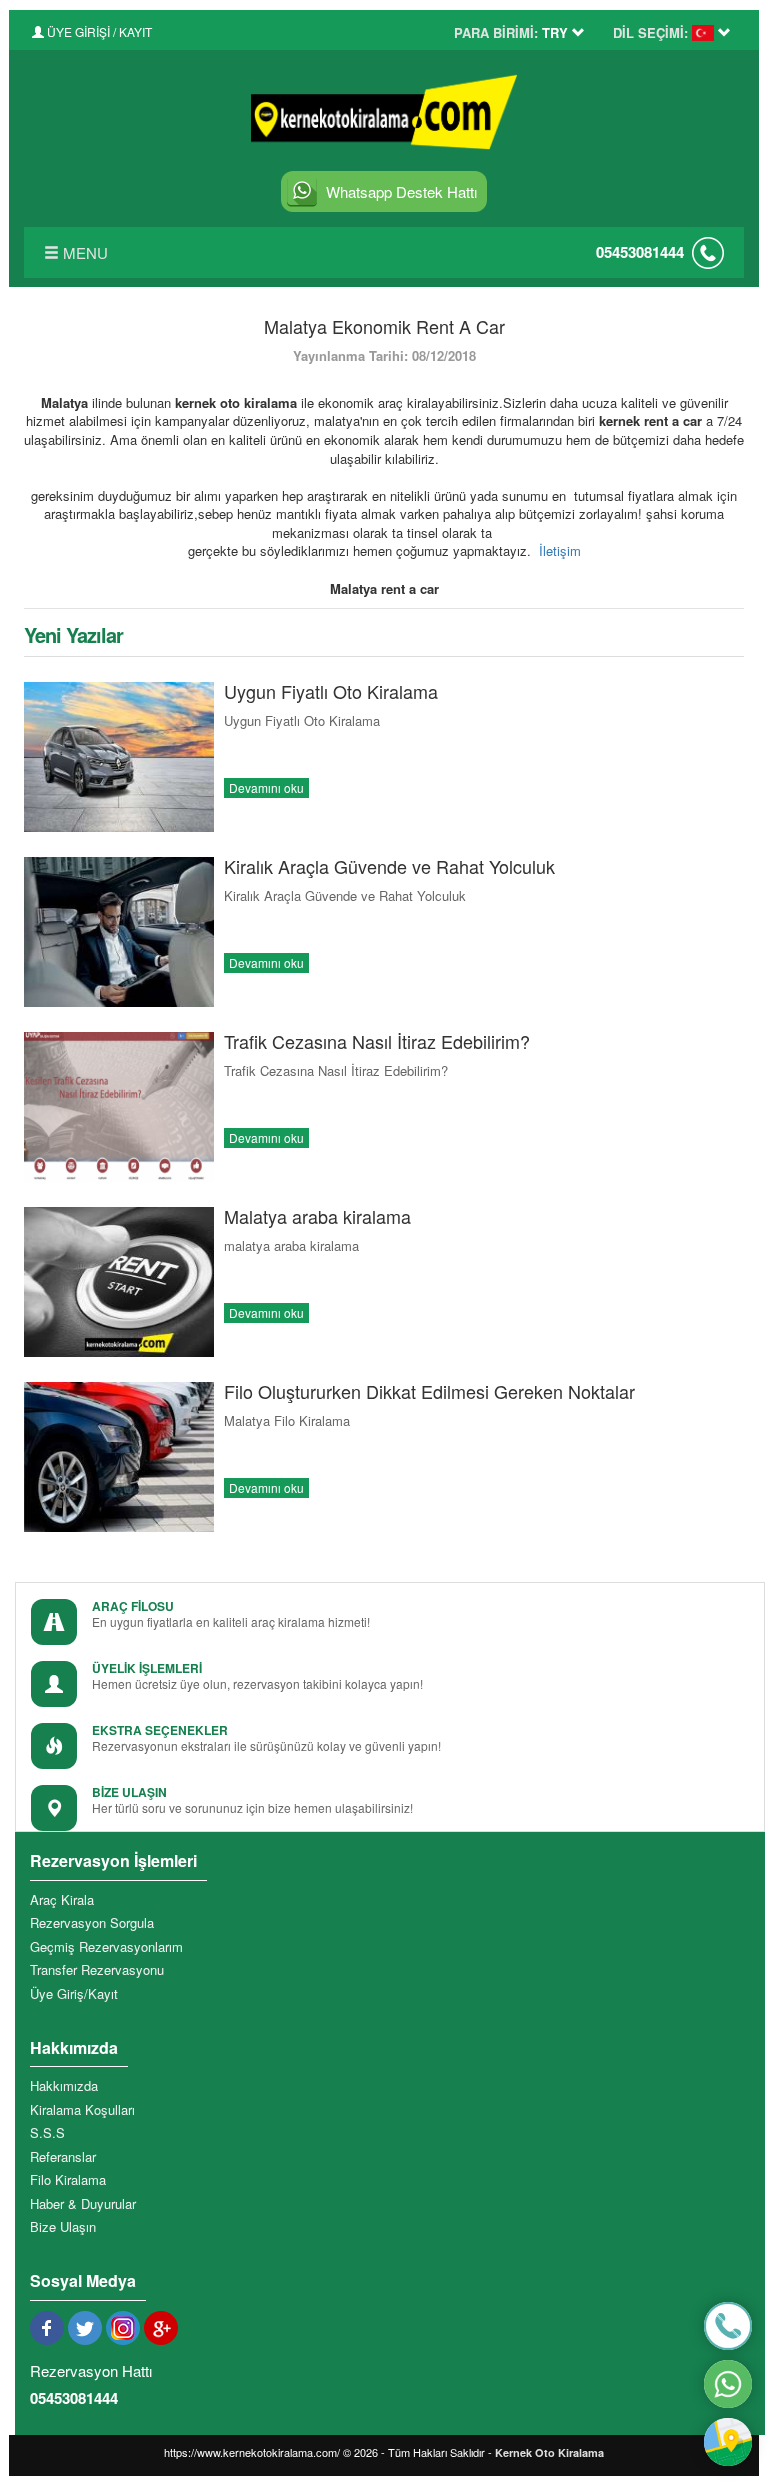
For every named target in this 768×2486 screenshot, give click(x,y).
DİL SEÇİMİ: (650, 33)
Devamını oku (266, 787)
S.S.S (47, 2133)
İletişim (560, 550)
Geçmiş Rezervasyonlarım (106, 1947)
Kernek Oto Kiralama (549, 2452)
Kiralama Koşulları (82, 2110)
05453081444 (640, 252)
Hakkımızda (64, 2086)
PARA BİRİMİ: (496, 33)
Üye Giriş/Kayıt (74, 1994)
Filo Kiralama (68, 2180)
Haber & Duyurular (83, 2204)
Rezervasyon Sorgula (92, 1923)
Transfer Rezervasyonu (97, 1970)
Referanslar (63, 2157)
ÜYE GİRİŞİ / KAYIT (98, 31)
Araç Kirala (62, 1900)
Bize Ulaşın (63, 2227)
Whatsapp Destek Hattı (401, 191)
